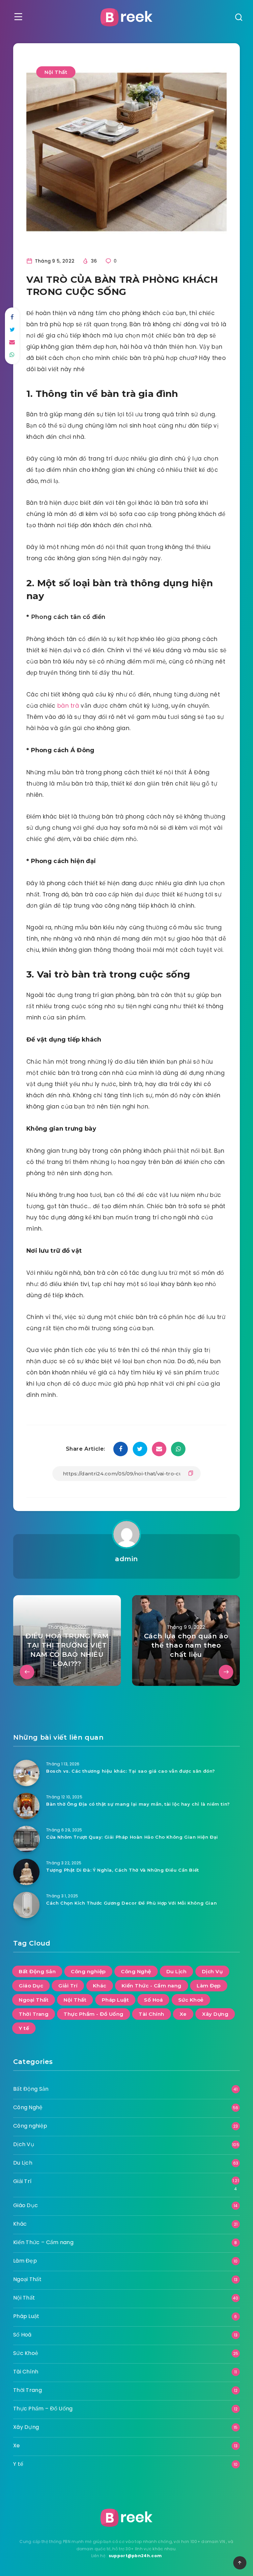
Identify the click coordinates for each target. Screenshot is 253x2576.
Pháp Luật (115, 2000)
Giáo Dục (31, 1986)
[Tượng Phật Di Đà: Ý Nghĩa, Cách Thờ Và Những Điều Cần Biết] (26, 1872)
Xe (183, 2014)
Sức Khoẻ (191, 2000)
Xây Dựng (215, 2014)
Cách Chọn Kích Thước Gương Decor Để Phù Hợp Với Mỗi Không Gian (131, 1903)
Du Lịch (177, 1971)
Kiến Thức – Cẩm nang (43, 2242)
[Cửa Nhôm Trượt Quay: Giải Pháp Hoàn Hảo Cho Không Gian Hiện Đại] (26, 1839)
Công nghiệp (88, 1971)
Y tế (24, 2028)
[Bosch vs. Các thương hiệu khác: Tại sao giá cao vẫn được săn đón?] (26, 1773)
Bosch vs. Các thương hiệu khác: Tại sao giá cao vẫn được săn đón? (131, 1771)
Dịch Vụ (212, 1971)
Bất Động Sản (37, 1971)
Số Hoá (153, 2000)
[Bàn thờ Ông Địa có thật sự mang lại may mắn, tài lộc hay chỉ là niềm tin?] (26, 1806)
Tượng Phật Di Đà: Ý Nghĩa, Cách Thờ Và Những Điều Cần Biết (123, 1870)
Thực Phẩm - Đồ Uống (94, 2014)
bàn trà (69, 706)
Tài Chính (152, 2014)
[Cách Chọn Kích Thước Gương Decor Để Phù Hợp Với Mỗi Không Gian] (26, 1905)
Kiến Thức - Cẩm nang (152, 1986)
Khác (100, 1986)
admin (126, 1559)
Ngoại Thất (34, 2000)
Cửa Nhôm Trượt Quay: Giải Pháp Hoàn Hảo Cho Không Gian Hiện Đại (132, 1837)
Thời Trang (34, 2014)
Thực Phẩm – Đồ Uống (43, 2409)
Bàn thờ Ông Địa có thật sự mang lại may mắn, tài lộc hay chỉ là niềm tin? (138, 1804)
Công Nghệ (136, 1971)
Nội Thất (56, 72)
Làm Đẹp (209, 1986)
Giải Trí (68, 1986)
